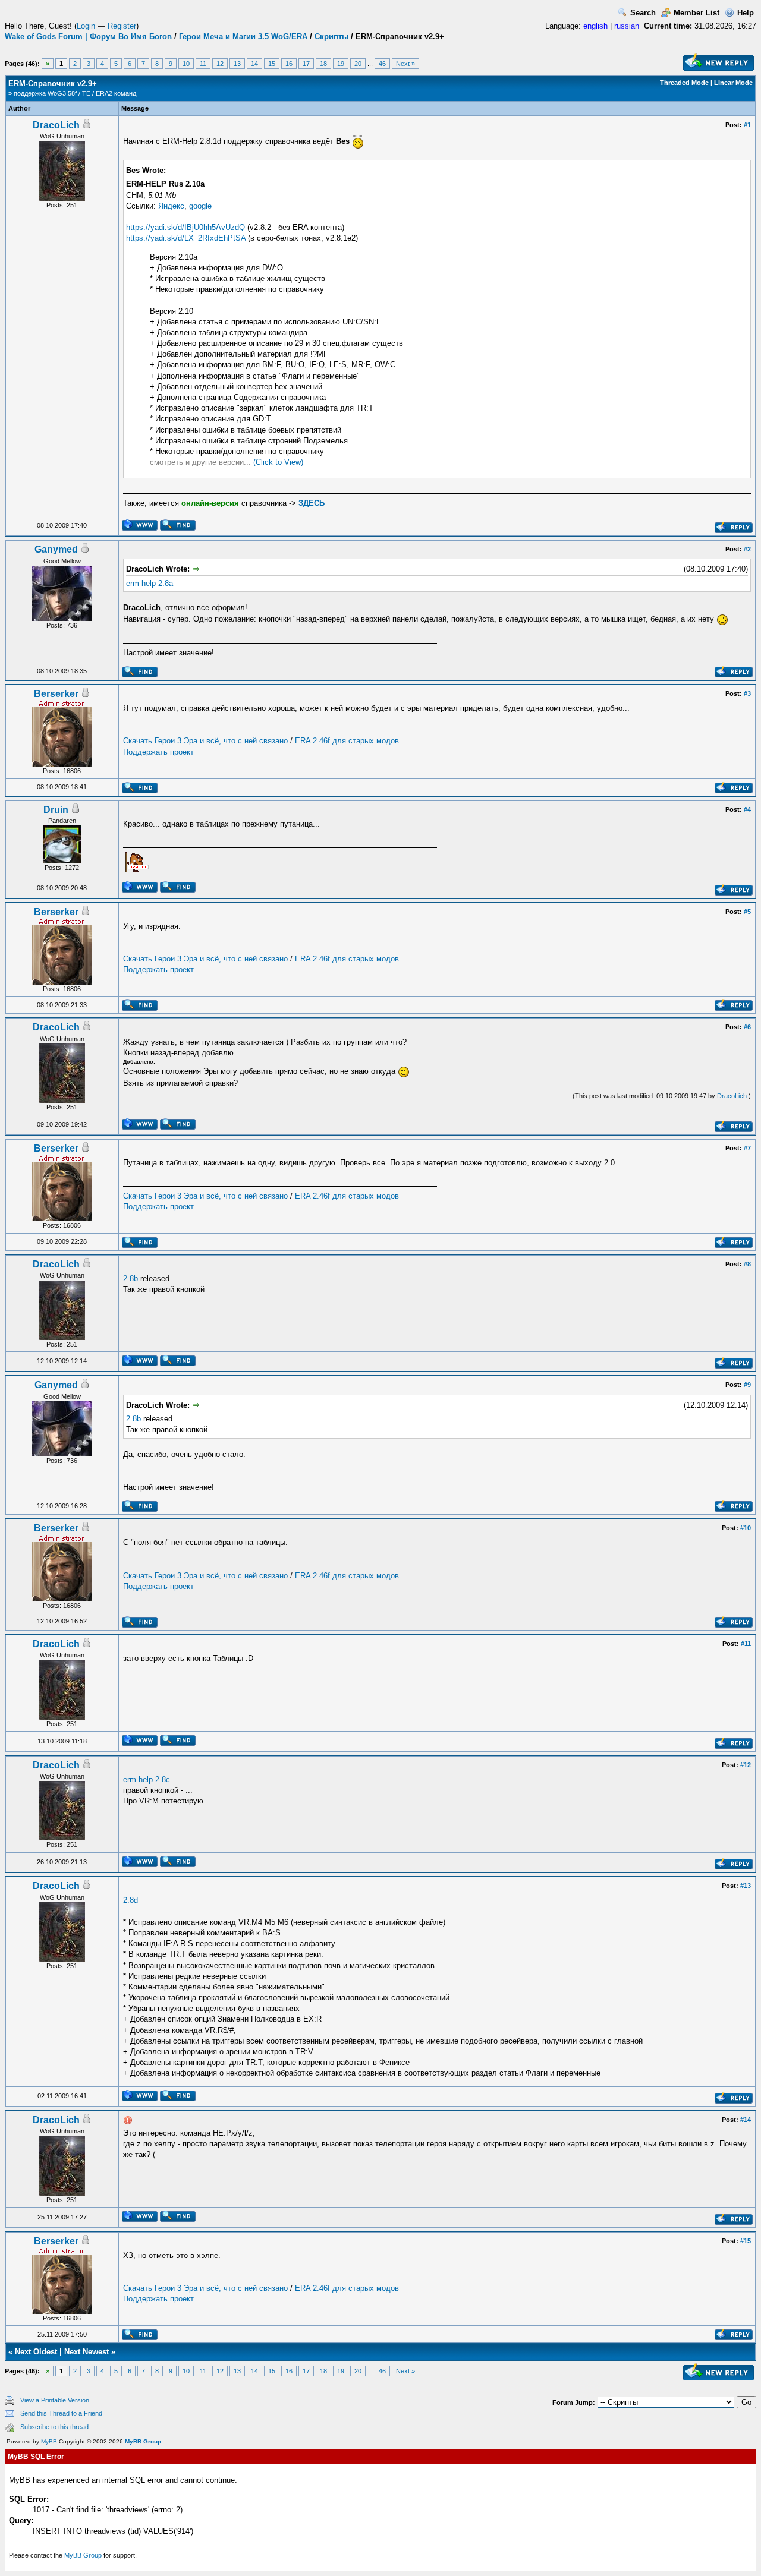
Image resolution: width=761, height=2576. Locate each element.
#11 (746, 1644)
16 (289, 64)
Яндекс (171, 206)
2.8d (130, 1900)
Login (86, 26)
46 (382, 64)
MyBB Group (143, 2441)
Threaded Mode (684, 83)
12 (220, 64)
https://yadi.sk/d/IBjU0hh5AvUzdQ (185, 227)
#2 (747, 549)
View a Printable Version (55, 2400)
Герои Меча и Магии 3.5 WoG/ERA (243, 37)
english (595, 26)
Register (122, 26)
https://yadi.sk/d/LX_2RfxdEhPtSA (186, 238)
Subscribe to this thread (54, 2427)
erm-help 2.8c (147, 1779)
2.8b (130, 1278)
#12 (746, 1765)
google (200, 206)
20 (358, 64)
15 (272, 64)
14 (254, 64)
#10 (746, 1528)
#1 (747, 125)
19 (341, 64)
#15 (746, 2241)
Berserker (56, 694)
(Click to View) (278, 462)
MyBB (49, 2441)
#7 (747, 1148)
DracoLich (56, 125)
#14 (746, 2120)
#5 (747, 912)
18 (323, 64)
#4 (747, 809)
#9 (747, 1385)
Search (643, 13)
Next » (405, 64)
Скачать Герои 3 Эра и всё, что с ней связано (205, 741)
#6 (747, 1027)
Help (746, 13)
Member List (696, 13)
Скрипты (331, 37)
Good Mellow (62, 561)
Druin (56, 810)
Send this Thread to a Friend (61, 2413)
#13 (746, 1886)
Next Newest (87, 2352)
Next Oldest (36, 2352)
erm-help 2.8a (150, 583)
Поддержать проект (158, 752)
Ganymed (56, 549)
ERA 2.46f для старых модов (347, 741)
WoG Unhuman (62, 136)
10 (186, 64)
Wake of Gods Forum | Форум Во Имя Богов (88, 37)
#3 (747, 693)
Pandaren (62, 821)
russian (627, 26)
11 (203, 64)
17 (306, 64)
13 (237, 64)
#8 (747, 1264)
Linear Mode (733, 83)
